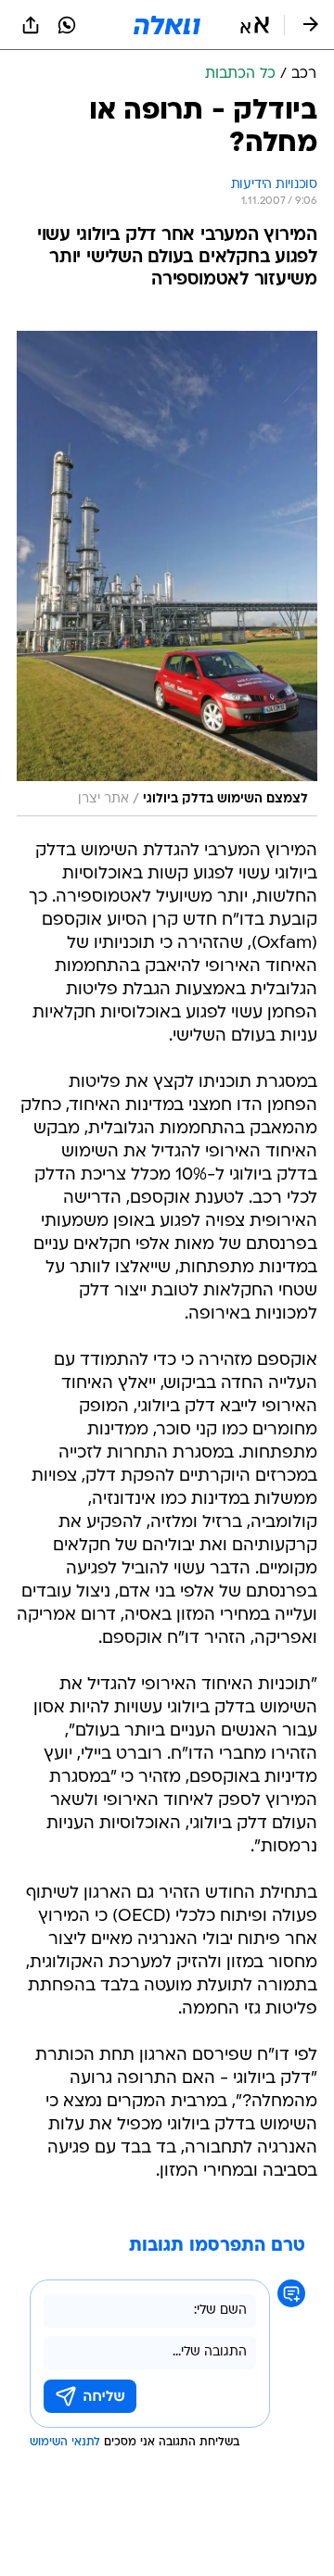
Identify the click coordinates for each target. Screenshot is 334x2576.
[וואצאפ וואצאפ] (67, 25)
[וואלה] (167, 25)
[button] (255, 25)
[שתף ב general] (31, 25)
